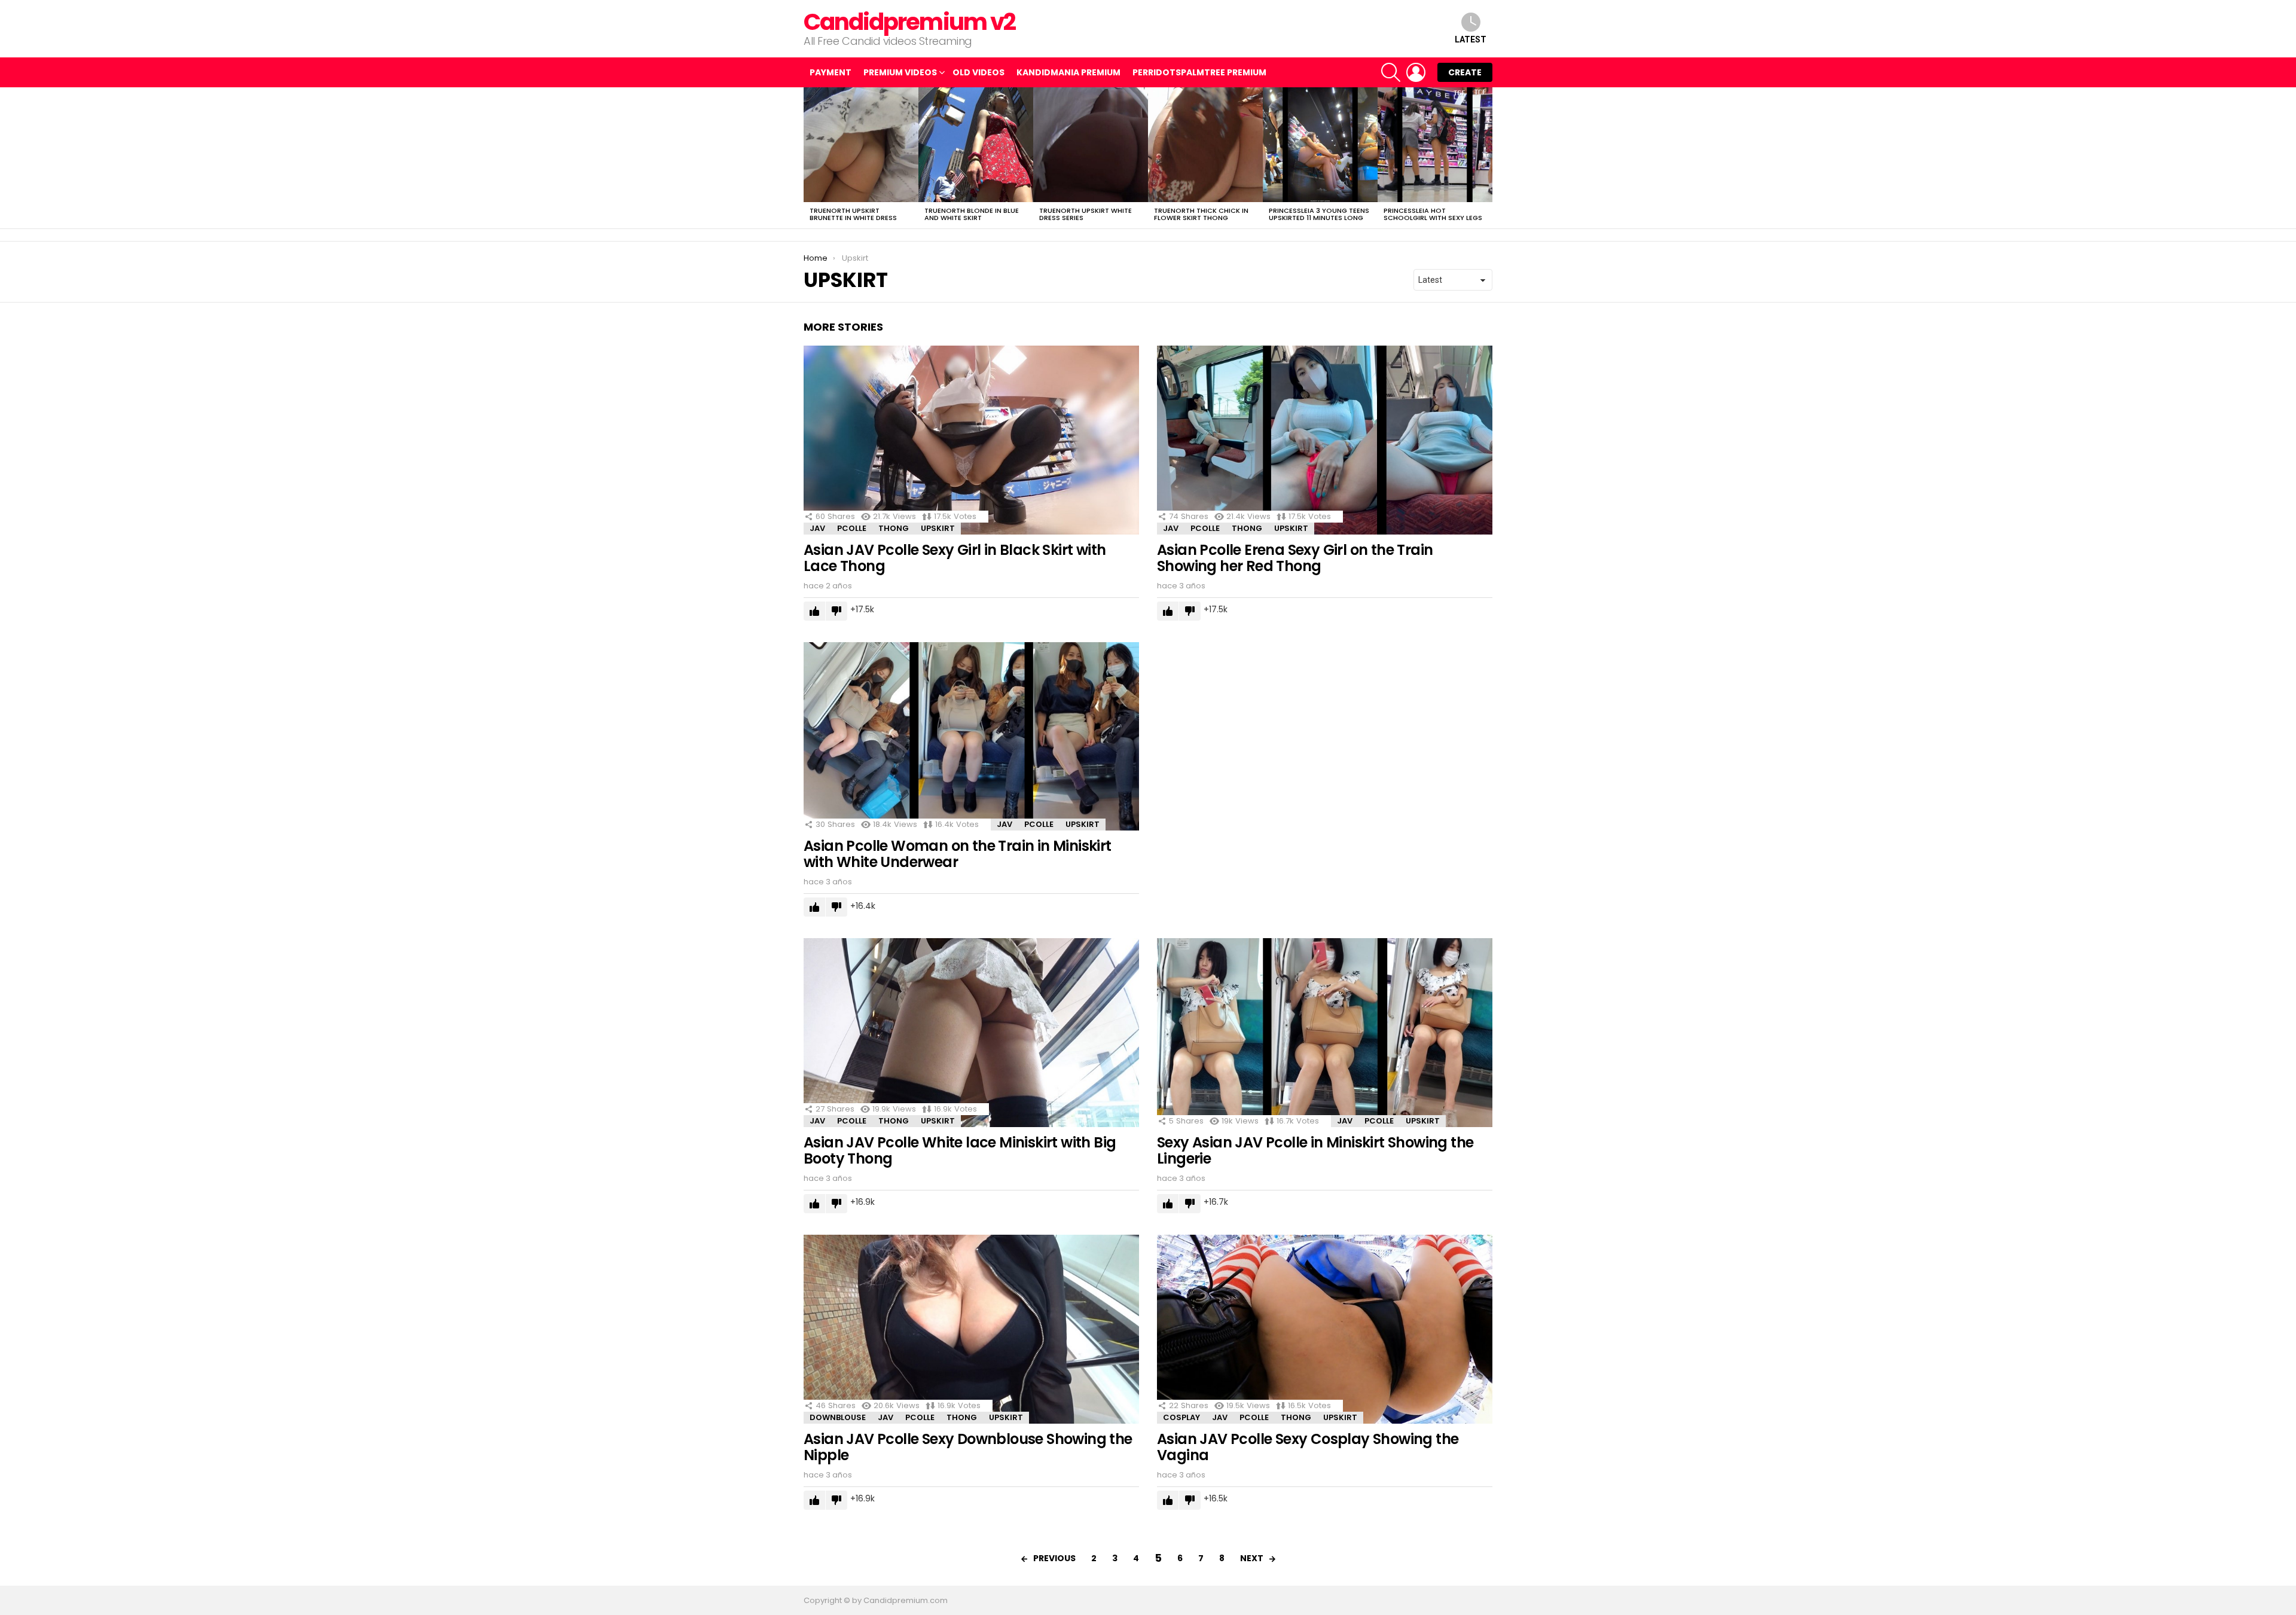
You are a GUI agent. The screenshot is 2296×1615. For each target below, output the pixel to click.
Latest (1471, 39)
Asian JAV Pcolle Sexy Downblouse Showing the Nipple (968, 1447)
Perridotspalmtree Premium (1199, 72)
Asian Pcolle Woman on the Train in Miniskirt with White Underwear (958, 854)
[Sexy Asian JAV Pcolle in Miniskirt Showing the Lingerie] (1325, 1033)
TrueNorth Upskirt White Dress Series (1086, 214)
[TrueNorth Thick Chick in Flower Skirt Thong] (1205, 145)
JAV (817, 528)
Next (1486, 158)
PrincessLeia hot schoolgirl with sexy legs (1433, 214)
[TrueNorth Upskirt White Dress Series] (1091, 145)
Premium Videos (900, 72)
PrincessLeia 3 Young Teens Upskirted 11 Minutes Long (1319, 214)
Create (1465, 72)
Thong (894, 528)
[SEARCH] (1391, 72)
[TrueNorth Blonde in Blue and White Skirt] (976, 145)
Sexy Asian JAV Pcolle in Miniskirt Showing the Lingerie (1315, 1150)
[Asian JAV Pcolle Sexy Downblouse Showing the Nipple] (971, 1329)
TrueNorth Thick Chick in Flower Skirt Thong (1201, 214)
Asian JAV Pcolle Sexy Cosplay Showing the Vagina (1308, 1447)
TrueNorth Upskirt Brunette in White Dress (853, 214)
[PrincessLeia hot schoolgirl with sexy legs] (1435, 145)
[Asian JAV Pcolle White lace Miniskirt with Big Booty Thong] (971, 1033)
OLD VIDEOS (978, 72)
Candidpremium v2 (909, 22)
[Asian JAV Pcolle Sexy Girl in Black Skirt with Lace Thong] (971, 440)
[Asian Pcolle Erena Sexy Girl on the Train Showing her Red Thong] (1325, 440)
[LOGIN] (1416, 72)
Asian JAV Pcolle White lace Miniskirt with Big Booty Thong (960, 1150)
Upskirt (938, 528)
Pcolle (852, 528)
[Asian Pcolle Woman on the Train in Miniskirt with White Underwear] (971, 737)
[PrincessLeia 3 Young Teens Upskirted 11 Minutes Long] (1320, 145)
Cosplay (1181, 1417)
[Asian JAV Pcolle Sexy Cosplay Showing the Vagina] (1325, 1329)
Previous (810, 158)
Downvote (836, 611)
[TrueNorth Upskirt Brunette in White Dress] (861, 145)
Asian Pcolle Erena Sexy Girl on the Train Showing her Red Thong (1295, 558)
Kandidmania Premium (1068, 72)
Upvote (814, 611)
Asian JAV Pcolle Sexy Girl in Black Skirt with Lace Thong (955, 558)
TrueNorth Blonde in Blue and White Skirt (972, 214)
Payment (831, 72)
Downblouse (838, 1417)
